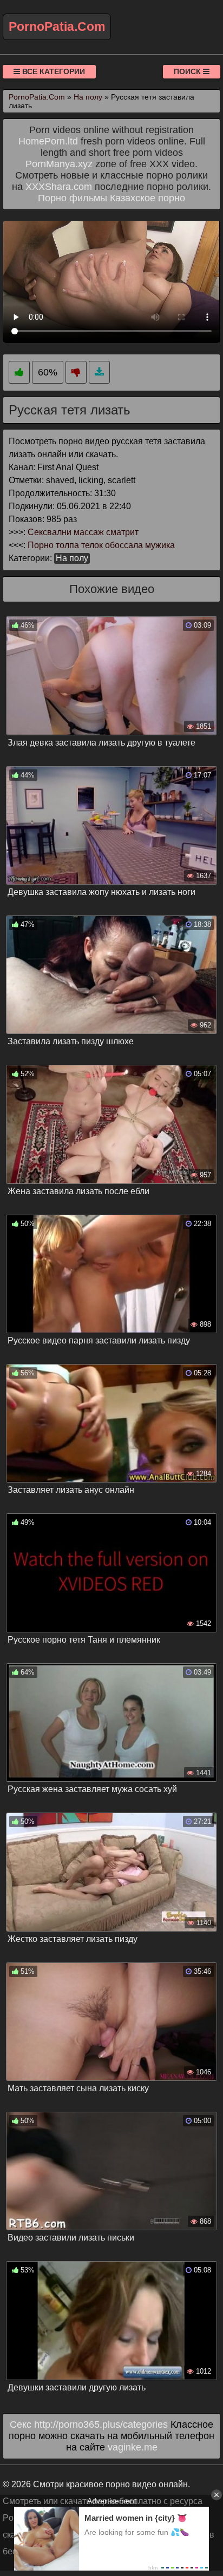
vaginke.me (133, 2447)
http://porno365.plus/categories (101, 2425)
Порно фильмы (73, 198)
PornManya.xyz (59, 164)
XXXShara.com (59, 187)
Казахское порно (147, 198)
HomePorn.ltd (48, 141)
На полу (72, 558)
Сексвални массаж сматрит (83, 532)
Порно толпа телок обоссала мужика (101, 545)
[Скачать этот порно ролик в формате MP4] (99, 373)
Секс (21, 2425)
